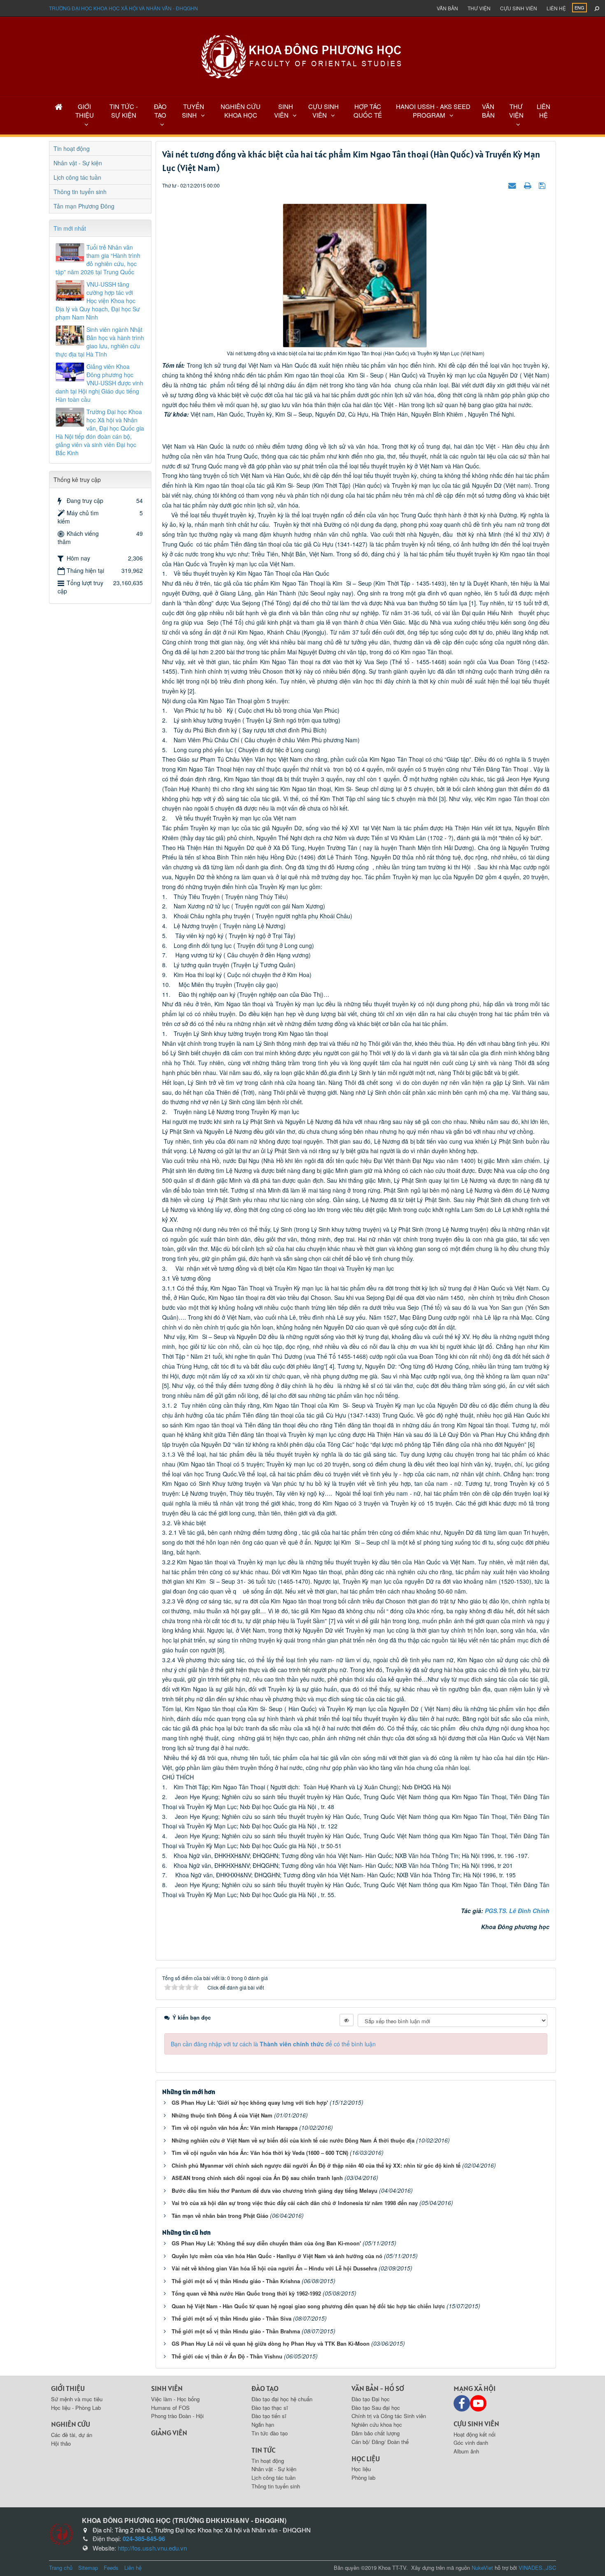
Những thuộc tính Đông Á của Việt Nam (222, 2115)
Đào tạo (265, 2388)
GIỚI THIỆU (85, 111)
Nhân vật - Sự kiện (78, 163)
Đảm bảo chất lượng (376, 2433)
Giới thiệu (68, 2388)
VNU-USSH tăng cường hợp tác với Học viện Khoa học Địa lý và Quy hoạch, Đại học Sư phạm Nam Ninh (98, 301)
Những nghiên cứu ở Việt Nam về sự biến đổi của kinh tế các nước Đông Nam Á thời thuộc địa (293, 2140)
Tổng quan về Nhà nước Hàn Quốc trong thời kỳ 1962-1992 (246, 2293)
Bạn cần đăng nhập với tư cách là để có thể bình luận (273, 2044)
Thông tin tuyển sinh (80, 192)
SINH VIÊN (284, 111)
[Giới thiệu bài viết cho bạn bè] (513, 185)
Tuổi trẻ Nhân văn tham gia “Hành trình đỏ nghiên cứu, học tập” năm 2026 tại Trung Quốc (98, 259)
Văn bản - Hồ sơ (378, 2388)
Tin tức (263, 2450)
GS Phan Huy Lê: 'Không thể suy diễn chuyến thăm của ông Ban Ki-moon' (266, 2243)
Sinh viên (167, 2388)
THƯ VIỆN (516, 111)
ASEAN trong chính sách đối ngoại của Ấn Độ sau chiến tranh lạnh (257, 2178)
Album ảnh (466, 2451)
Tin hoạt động (72, 148)
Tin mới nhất (70, 228)
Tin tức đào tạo (270, 2433)
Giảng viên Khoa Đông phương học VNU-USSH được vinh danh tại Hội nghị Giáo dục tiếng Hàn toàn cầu (99, 383)
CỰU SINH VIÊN (323, 111)
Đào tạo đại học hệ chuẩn (282, 2399)
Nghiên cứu (71, 2424)
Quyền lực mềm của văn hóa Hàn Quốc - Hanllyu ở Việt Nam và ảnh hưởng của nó (277, 2256)
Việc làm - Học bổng (175, 2399)
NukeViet (482, 2568)
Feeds (111, 2568)
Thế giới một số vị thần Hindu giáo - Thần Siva (232, 2318)
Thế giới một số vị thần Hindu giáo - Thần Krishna (236, 2281)
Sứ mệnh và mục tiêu (77, 2399)
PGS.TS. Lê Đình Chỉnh (517, 1911)
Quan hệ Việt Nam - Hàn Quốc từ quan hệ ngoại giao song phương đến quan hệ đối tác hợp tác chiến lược (308, 2306)
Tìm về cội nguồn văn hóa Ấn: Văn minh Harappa (235, 2128)
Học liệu (366, 2459)
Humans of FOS (170, 2408)
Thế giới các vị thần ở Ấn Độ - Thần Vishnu (227, 2356)
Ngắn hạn (263, 2424)
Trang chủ (61, 2568)
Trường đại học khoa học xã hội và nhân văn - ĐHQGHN (123, 8)
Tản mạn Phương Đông (84, 206)
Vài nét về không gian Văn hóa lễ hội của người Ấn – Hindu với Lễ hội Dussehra (274, 2268)
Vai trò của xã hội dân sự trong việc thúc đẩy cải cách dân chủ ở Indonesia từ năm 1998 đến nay (295, 2203)
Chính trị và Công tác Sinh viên (389, 2416)
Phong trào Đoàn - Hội (177, 2416)
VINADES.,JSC (537, 2568)
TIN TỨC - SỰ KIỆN (124, 111)
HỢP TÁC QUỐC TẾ (368, 111)
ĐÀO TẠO (160, 111)
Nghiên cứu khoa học (377, 2424)
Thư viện (479, 8)
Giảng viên (169, 2433)
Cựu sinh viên (519, 8)
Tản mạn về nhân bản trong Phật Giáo (220, 2216)
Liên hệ (556, 8)
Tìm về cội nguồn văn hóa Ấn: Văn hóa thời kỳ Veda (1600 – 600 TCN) (260, 2153)
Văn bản (447, 8)
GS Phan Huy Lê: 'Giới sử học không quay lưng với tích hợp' (250, 2102)
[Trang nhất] (59, 106)
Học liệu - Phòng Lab (76, 2408)
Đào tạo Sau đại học (376, 2408)
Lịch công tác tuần (77, 177)
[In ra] (528, 185)
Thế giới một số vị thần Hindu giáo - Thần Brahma (236, 2331)
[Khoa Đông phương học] (302, 56)
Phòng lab (363, 2478)
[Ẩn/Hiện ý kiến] (347, 2020)
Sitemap (88, 2568)
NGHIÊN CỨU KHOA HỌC (241, 111)
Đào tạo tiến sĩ (269, 2416)
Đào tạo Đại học (371, 2399)
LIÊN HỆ (543, 111)
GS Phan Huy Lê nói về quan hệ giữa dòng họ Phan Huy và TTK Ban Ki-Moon (271, 2343)
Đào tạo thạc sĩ (270, 2408)
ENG (579, 7)
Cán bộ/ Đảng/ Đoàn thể (380, 2442)
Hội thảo (61, 2443)
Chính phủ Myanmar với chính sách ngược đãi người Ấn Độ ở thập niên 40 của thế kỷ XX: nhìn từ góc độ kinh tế (316, 2165)
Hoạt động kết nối (475, 2434)
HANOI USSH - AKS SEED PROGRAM (433, 111)
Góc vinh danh (471, 2443)
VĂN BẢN (488, 111)
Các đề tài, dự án (72, 2435)
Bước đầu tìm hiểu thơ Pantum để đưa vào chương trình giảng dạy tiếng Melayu (275, 2190)
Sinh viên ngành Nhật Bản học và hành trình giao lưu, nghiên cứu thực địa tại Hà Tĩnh (100, 342)
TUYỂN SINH (193, 111)
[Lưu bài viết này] (543, 185)
